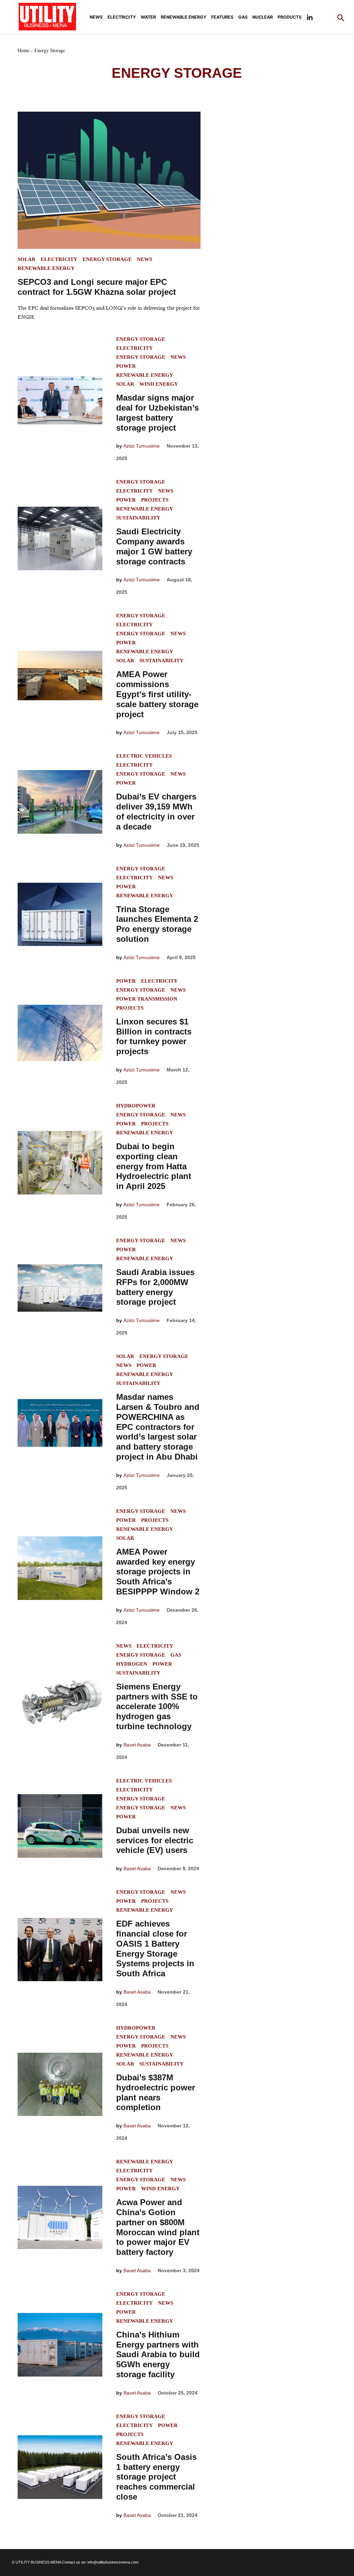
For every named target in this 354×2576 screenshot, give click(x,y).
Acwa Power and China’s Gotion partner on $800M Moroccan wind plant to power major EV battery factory (158, 2227)
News (96, 17)
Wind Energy (159, 384)
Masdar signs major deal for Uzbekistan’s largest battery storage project (157, 413)
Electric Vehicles (144, 756)
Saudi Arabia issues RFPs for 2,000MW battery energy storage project (155, 1287)
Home (24, 50)
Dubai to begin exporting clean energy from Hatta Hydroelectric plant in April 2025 (154, 1166)
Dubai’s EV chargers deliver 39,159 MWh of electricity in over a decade (156, 811)
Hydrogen (132, 1664)
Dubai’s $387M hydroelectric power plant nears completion (156, 2092)
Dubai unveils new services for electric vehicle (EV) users (155, 1840)
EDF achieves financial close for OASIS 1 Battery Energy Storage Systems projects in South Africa (155, 1949)
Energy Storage (107, 259)
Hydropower (136, 1106)
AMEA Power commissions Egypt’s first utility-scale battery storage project (157, 694)
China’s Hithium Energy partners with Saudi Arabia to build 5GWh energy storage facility (158, 2354)
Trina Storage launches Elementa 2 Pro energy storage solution (157, 924)
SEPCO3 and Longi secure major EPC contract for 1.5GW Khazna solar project (97, 287)
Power (126, 366)
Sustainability (138, 518)
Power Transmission (147, 999)
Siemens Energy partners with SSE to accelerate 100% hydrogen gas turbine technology (157, 1706)
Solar (27, 259)
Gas (243, 17)
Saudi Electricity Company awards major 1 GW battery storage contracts (154, 546)
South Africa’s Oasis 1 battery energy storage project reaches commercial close (156, 2477)
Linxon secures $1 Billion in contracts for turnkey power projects (154, 1036)
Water (148, 17)
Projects (155, 500)
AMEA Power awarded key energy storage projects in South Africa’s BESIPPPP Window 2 (158, 1572)
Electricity (122, 17)
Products (290, 17)
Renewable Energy (184, 17)
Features (222, 17)
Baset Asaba (137, 1745)
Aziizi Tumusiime (142, 446)
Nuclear (263, 17)
